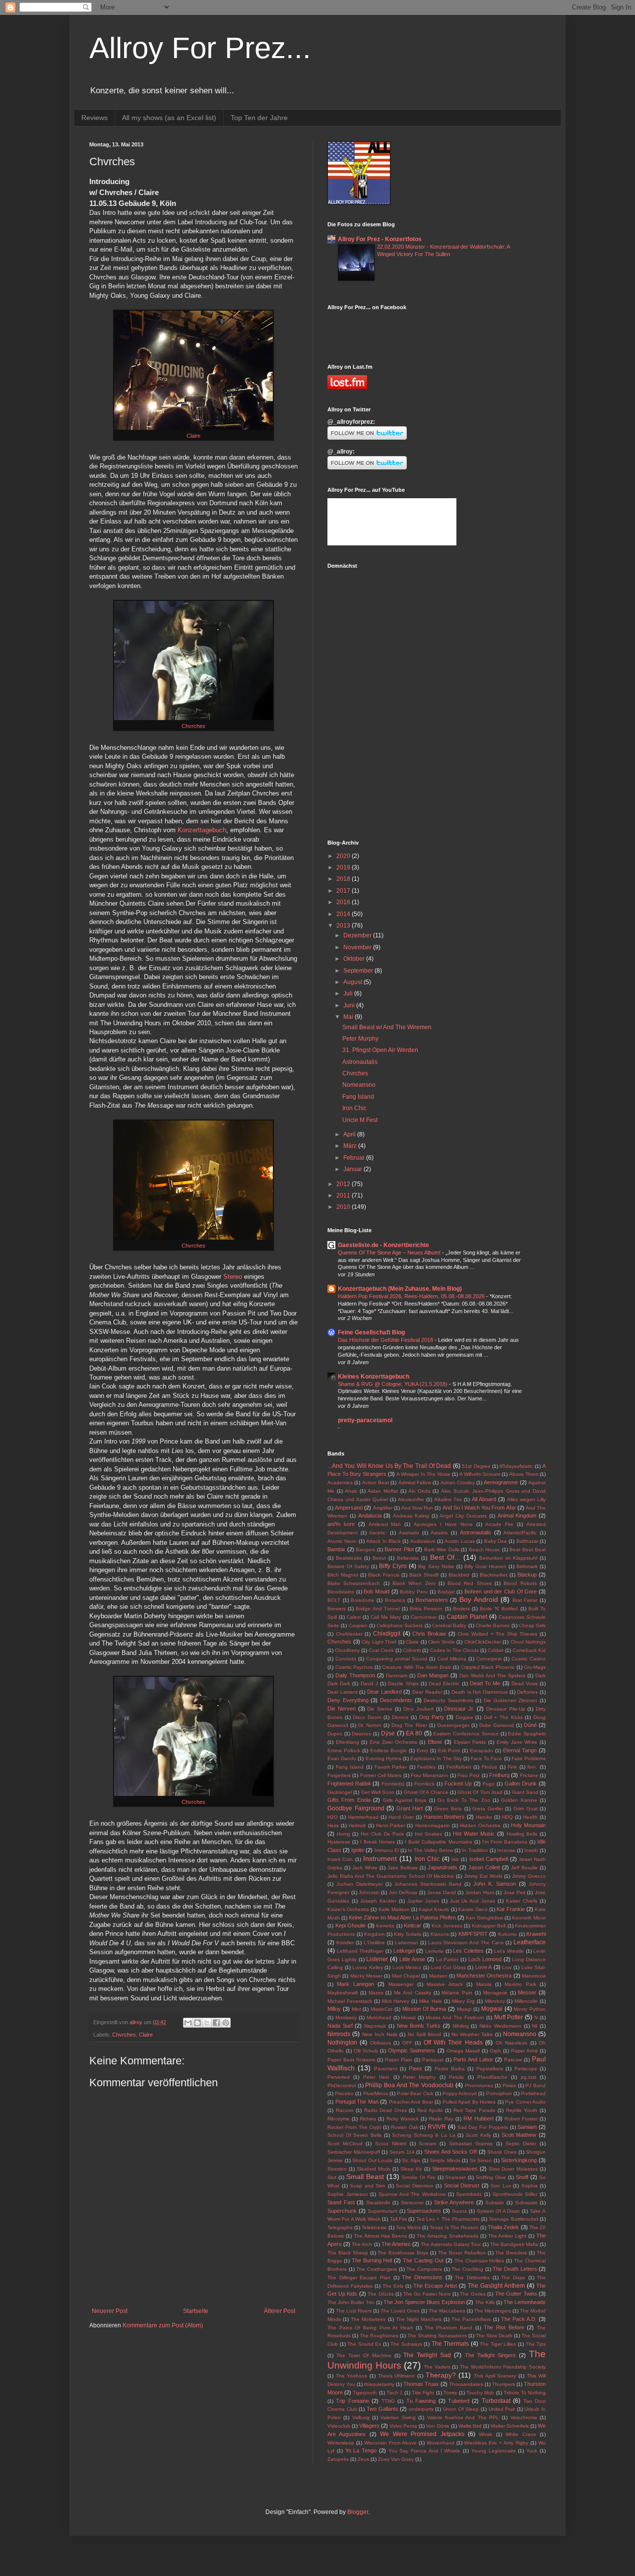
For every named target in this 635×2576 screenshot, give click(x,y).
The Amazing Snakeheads (447, 2236)
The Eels (393, 2286)
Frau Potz (469, 1775)
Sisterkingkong (519, 2160)
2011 (344, 1195)
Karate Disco (473, 1909)
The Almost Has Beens (381, 2236)
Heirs (333, 1825)
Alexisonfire (411, 1499)
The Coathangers (377, 2269)
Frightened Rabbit (349, 1783)
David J (369, 1684)
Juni (350, 1005)
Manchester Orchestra (484, 1976)
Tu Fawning (421, 2401)
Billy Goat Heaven (485, 1566)
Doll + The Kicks (503, 1717)
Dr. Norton (370, 1725)
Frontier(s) (393, 1784)
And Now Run (417, 1508)
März (351, 1146)
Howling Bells (522, 1834)
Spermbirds (469, 2194)
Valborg (361, 2417)
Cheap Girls (532, 1625)
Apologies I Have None (443, 1524)
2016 (344, 902)
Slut (332, 2177)
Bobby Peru (414, 1592)
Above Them (524, 1474)
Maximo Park (520, 1984)
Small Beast (365, 2177)
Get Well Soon (378, 1792)
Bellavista (408, 1558)
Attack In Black (383, 1541)
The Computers (424, 2269)
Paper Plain (399, 2060)
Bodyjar (446, 1592)
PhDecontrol (342, 2085)
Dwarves (361, 1734)
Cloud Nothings (528, 1642)
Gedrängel (340, 1792)
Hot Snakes (429, 1834)
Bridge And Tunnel (378, 1609)
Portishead (533, 2093)
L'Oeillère (374, 1943)
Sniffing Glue (491, 2177)
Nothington (342, 2043)
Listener (377, 1959)
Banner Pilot (399, 1549)
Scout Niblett (391, 2144)
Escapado (481, 1750)
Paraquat (433, 2060)
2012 (344, 1184)
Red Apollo (430, 2110)
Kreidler (345, 1943)
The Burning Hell (372, 2260)
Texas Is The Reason (454, 2227)
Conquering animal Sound (397, 1659)
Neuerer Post (110, 2311)
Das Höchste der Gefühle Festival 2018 (386, 1340)
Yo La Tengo (361, 2450)
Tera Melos (408, 2227)
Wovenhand (441, 2443)
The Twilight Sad (427, 2355)
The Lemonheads (525, 2302)
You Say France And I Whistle (425, 2451)
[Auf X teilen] (207, 2023)
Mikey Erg (463, 2001)
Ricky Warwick (403, 2119)
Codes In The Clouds (454, 1650)
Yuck (532, 2451)
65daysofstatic (516, 1466)
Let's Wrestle (509, 1951)
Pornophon (499, 2093)
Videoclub (339, 2426)
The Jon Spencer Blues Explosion (424, 2302)
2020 (344, 856)
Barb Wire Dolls (442, 1550)
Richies (368, 2119)
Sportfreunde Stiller (515, 2194)
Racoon (345, 2110)
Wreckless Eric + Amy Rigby (496, 2443)
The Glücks (381, 2294)
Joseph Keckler (378, 1901)
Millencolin (526, 2001)
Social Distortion (415, 2186)
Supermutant (382, 2211)
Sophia (530, 2186)
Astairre (439, 1533)
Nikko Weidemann (500, 2026)
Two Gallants (382, 2409)
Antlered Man (385, 1524)
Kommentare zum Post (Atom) (163, 2325)
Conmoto (346, 1659)
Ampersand (349, 1508)
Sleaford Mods (374, 2169)
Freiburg (499, 1775)
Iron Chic (354, 1108)
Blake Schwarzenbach (354, 1583)
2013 (344, 925)
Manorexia (534, 1976)
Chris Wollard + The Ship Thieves (497, 1634)
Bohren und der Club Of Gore (501, 1591)
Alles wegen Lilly (526, 1499)
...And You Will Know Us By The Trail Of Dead (389, 1466)
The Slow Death (494, 2336)
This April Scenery (495, 2376)
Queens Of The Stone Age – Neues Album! (390, 1253)
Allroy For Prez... (200, 48)
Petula (456, 2077)
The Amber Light (508, 2236)
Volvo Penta (403, 2426)
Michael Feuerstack (350, 2001)
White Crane (521, 2434)
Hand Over (401, 1817)
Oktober (355, 959)
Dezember (358, 935)
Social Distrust (462, 2185)
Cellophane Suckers (400, 1625)
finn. (532, 1767)
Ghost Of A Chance (426, 1792)
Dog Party (432, 1717)
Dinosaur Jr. (459, 1709)
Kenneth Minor (529, 1918)
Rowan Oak (405, 2127)
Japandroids (443, 1867)
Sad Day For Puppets (483, 2127)
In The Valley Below (430, 1850)
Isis (455, 1859)
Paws (415, 2068)
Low (507, 1967)
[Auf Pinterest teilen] (226, 2023)
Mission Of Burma (424, 2009)
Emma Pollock (344, 1750)
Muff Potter (509, 2017)
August (353, 982)
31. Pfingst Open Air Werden (380, 1050)
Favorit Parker (391, 1767)
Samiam (527, 2127)
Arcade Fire (499, 1524)
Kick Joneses (447, 1926)
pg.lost (529, 2077)
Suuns (459, 2211)
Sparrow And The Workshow (412, 2194)
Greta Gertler (488, 1809)
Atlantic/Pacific (520, 1533)
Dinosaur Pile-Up (506, 1709)
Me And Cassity (413, 1993)
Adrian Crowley (458, 1483)
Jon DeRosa (403, 1892)
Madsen (438, 1976)
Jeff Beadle (524, 1868)
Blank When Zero (414, 1583)
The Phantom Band (448, 2328)
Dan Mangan (433, 1675)
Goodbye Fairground (356, 1808)
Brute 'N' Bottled (499, 1609)
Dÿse (388, 1733)
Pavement (386, 2069)
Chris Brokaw (429, 1634)
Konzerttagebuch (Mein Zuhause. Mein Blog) (400, 1289)
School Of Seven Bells (354, 2135)
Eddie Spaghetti (527, 1734)
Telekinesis (374, 2227)
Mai (349, 1017)
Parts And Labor (473, 2059)
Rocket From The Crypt (354, 2127)
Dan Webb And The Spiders (492, 1676)
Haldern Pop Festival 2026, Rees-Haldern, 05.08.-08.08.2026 (412, 1296)
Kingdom (374, 1934)
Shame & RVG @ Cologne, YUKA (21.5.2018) (393, 1384)
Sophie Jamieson (348, 2194)
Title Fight (423, 2393)
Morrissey (346, 2017)
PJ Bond (536, 2085)
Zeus (363, 2459)
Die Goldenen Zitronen (510, 1700)
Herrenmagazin (433, 1825)
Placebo (344, 2093)
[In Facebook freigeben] (216, 2023)
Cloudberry (347, 1650)
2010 (344, 1207)
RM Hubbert (478, 2118)
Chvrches (193, 726)
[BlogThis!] (197, 2023)
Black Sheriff (424, 1575)
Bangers (365, 1550)
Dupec (335, 1734)
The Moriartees (368, 2319)
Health (530, 1817)
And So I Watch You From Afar (479, 1508)
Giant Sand (525, 1792)
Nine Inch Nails (380, 2034)
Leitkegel (404, 1951)
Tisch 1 (395, 2393)
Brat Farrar (525, 1600)
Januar (353, 1169)
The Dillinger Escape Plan (359, 2278)
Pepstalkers (490, 2069)
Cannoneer (424, 1617)
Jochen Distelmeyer (359, 1884)
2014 (344, 914)
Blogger (358, 2512)
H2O (333, 1817)
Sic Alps (411, 2160)
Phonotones (479, 2085)
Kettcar (413, 1925)
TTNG (388, 2401)
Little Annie (412, 1959)
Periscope (526, 2069)
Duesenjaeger (453, 1725)
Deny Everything (348, 1700)
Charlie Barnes (493, 1625)
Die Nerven (342, 1709)
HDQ (508, 1817)
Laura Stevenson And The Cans (466, 1943)
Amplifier (383, 1508)
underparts (421, 2409)
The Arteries (396, 2244)
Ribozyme (339, 2119)
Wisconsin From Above (390, 2443)
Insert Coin (340, 1859)
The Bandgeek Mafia (514, 2244)
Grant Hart (410, 1808)
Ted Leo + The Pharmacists (448, 2219)
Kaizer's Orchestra (348, 1909)
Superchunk (342, 2211)
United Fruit (502, 2409)
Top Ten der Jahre (259, 118)
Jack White (365, 1868)
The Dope (513, 2278)
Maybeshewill (343, 1993)
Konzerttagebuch (202, 830)
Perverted (339, 2077)
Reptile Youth (522, 2110)
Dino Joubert (418, 1709)
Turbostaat (496, 2401)
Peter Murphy (360, 1039)
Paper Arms (524, 2051)
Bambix (336, 1549)
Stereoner (412, 2203)
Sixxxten (337, 2169)
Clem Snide (442, 1642)
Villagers (369, 2426)
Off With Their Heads (453, 2043)
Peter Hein (376, 2077)
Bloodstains (341, 1592)
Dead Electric (444, 1684)
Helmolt (357, 1825)
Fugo (489, 1784)
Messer (527, 1992)
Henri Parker (390, 1825)
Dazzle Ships (403, 1684)
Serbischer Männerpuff (354, 2152)
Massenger (401, 1984)
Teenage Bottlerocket (513, 2219)
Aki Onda (419, 1491)
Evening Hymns (383, 1758)
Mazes (376, 1993)
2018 (344, 879)
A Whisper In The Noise (423, 1474)
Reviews (95, 118)
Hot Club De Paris (382, 1834)
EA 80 (414, 1733)
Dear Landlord (384, 1692)
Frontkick (424, 1784)
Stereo (233, 1277)
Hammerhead (363, 1817)
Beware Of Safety (348, 1566)
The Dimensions (422, 2277)
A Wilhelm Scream (480, 1474)
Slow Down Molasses (513, 2169)
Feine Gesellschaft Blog (371, 1332)
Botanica (395, 1600)
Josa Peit (514, 1892)
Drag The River (409, 1725)
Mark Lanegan (355, 1984)
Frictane (529, 1775)
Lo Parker (447, 1959)
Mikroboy (495, 2001)
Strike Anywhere (454, 2202)
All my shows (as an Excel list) (169, 118)
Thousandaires (466, 2384)
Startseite (196, 2311)
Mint (356, 2009)
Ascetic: (378, 1533)
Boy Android (479, 1599)
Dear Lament (343, 1692)
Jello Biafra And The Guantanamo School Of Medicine (391, 1876)
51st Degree (476, 1466)
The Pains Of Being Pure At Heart (370, 2328)
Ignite (358, 1850)
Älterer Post (280, 2311)
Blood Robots (520, 1583)
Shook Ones (502, 2152)
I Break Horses (378, 1842)
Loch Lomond (485, 1959)
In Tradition (475, 1850)
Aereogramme (501, 1482)
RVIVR (437, 2127)
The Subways (406, 2344)
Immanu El (387, 1850)
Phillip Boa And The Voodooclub (409, 2085)
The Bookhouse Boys (403, 2253)
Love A (484, 1967)
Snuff (522, 2177)
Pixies (509, 2085)
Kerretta (385, 1926)
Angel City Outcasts (463, 1516)
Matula (484, 1984)
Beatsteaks (349, 1558)
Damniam (397, 1676)
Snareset (455, 2177)
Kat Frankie (510, 1909)
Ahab (351, 1491)
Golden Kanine (519, 1800)
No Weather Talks (472, 2034)
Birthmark (527, 1566)
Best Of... (445, 1557)
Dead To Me (485, 1683)
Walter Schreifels (510, 2426)
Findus (489, 1767)
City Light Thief (379, 1642)
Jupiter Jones (423, 1901)
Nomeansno (359, 1085)
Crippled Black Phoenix (488, 1667)
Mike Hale (431, 2001)
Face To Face (486, 1758)
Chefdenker (349, 1634)
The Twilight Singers (490, 2355)
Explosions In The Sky (436, 1758)
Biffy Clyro (393, 1566)
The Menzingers (493, 2311)
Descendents (396, 1700)
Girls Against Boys (405, 1800)
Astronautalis (360, 1062)
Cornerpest (489, 1659)
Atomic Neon (342, 1541)
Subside (495, 2203)
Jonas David (442, 1892)
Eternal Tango (520, 1750)
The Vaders (437, 2367)
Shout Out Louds (372, 2160)
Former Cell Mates (381, 1775)
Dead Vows (525, 1684)
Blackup (527, 1575)
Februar (355, 1158)
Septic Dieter (521, 2144)
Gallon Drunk (521, 1783)
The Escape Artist (435, 2286)
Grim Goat (526, 1809)
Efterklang (348, 1742)
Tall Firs (398, 2219)
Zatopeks (338, 2459)
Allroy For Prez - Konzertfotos (380, 239)
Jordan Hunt (480, 1892)
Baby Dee (496, 1541)
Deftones (527, 1692)
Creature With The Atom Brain (416, 1667)
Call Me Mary (386, 1617)
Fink (512, 1767)
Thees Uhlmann (397, 2376)
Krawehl (536, 1934)
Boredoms (362, 1600)
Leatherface (530, 1942)
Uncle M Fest (360, 1120)
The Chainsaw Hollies (479, 2261)
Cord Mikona (452, 1659)
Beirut (379, 1558)
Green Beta (448, 1809)
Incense (506, 1850)
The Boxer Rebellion (462, 2253)
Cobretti (412, 1650)
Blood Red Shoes (470, 1583)
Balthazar (527, 1541)
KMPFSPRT (473, 1934)
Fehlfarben (459, 1767)
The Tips (536, 2344)
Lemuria (434, 1951)
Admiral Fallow (415, 1483)
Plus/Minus (376, 2093)
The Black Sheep (348, 2253)
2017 (344, 891)
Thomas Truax (421, 2384)
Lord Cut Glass (448, 1967)
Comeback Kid (529, 1650)
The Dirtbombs (472, 2278)
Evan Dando (342, 1758)
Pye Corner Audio (525, 2102)
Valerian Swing (398, 2417)
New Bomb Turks (419, 2026)
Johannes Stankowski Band (428, 1884)
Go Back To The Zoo (464, 1800)
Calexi (354, 1617)
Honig (344, 1834)
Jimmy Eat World (483, 1876)
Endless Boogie (388, 1750)
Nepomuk (375, 2026)
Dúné (530, 1725)
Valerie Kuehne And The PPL (463, 2417)
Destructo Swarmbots (448, 1700)
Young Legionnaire (494, 2451)
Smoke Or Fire (419, 2177)
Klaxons (440, 1934)
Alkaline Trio (448, 1499)
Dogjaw (464, 1717)
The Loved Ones (400, 2311)
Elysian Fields (470, 1742)
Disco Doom (367, 1717)
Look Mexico (407, 1967)
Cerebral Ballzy (449, 1625)
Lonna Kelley (368, 1967)
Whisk (485, 2434)
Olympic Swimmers (412, 2050)
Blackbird (459, 1575)
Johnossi (369, 1892)
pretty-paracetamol (365, 1420)
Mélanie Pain (457, 1993)
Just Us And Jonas (473, 1901)
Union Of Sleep (461, 2409)
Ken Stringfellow (484, 1918)
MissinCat (381, 2009)
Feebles (426, 1767)
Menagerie (495, 1993)
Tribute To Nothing (525, 2393)
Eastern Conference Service (466, 1734)
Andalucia (370, 1516)
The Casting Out (423, 2260)
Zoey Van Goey (396, 2459)
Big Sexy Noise (436, 1566)
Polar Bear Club (415, 2093)
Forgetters (339, 1775)
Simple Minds (445, 2160)
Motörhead (379, 2017)
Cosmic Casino (529, 1659)
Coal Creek (381, 1650)
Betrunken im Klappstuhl (508, 1558)
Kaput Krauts (434, 1909)
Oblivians (381, 2043)
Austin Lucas (459, 1541)
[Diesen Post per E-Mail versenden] (188, 2023)
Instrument (380, 1858)
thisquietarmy (379, 2384)
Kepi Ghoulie (351, 1925)
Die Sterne (380, 1709)
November (358, 947)
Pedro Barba (450, 2069)
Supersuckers (424, 2211)
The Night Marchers (419, 2319)
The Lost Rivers (354, 2311)
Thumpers (504, 2384)
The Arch (362, 2244)
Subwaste (526, 2203)
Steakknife (378, 2203)
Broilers (461, 1609)
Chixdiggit (387, 1634)
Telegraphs (340, 2227)
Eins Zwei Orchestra (393, 1742)
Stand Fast (341, 2202)
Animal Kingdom (517, 1516)
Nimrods (339, 2034)
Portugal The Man (357, 2102)
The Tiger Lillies (498, 2344)
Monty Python (530, 2009)
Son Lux (501, 2186)
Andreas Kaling (411, 1516)
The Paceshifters (471, 2319)
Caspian (358, 1625)
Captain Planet (467, 1617)
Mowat (408, 2017)
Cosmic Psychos (354, 1667)
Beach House (485, 1550)
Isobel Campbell (489, 1859)
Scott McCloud (345, 2144)
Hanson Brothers (444, 1817)
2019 (344, 867)
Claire (193, 436)
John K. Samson (495, 1884)
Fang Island (358, 1097)
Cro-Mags (535, 1667)
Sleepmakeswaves (455, 2169)
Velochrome (524, 2417)
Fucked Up (458, 1783)
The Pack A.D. (519, 2319)
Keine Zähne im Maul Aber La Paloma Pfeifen (402, 1917)
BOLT (334, 1600)
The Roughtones (379, 2336)
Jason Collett (484, 1867)
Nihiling (461, 2026)
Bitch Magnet (343, 1575)
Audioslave (423, 1541)
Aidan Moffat (383, 1491)
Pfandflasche (492, 2077)
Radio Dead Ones (385, 2110)
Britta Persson (426, 1609)
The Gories (473, 2294)
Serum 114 (402, 2152)
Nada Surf (340, 2026)
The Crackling (467, 2269)
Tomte (450, 2393)
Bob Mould (377, 1591)
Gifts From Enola (349, 1800)
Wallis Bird (470, 2426)
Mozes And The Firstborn (455, 2017)
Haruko (484, 1817)
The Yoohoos (352, 2376)
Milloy (334, 2009)
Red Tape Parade (475, 2110)
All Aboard (484, 1499)
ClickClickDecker (483, 1642)
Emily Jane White (517, 1742)
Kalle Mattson (394, 1909)
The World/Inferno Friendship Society (503, 2367)
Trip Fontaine (352, 2401)
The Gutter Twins (516, 2294)
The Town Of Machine (364, 2355)
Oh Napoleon (511, 2043)
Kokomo (508, 1934)
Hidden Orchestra (480, 1825)
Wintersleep (341, 2443)
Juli (349, 993)
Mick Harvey (396, 2001)
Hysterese (339, 1842)
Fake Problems (529, 1758)
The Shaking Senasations (437, 2336)
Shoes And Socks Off (450, 2152)
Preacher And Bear (411, 2102)
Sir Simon (481, 2160)
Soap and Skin (368, 2186)
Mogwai (492, 2009)
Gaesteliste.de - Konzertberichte (383, 1245)
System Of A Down (499, 2211)
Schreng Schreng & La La (424, 2135)
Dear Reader (427, 1692)
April (350, 1134)
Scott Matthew (519, 2135)
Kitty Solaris (408, 1934)
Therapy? (441, 2375)
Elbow (435, 1742)
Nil (535, 2026)
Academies (340, 1483)
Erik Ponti (449, 1750)
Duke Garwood (497, 1725)
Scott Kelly (478, 2135)
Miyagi (464, 2009)
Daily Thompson (355, 1675)
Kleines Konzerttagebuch (374, 1377)
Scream (427, 2144)
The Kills (485, 2302)
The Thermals (450, 2344)
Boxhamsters (432, 1600)
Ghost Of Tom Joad (480, 1792)
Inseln (531, 1850)
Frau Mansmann (429, 1775)
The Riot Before (504, 2327)
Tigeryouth (365, 2393)
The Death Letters (515, 2269)
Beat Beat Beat (528, 1550)
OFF (407, 2043)
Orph (495, 2051)
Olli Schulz (366, 2051)
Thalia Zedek (503, 2227)
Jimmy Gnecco (529, 1876)
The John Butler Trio (351, 2302)
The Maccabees (447, 2311)
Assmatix (409, 1533)
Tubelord (459, 2401)
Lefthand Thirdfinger (360, 1951)
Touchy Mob (480, 2393)
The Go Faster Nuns (427, 2294)
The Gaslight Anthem (496, 2286)
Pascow (513, 2060)
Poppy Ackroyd (460, 2093)
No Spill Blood (425, 2034)
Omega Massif (463, 2051)
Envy (422, 1750)
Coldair (496, 1650)
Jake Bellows (403, 1868)
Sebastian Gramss (471, 2144)
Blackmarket (494, 1575)
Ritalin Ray (441, 2119)
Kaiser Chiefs (522, 1901)
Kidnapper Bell (489, 1926)
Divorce (400, 1717)
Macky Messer (366, 1976)
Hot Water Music (474, 1834)
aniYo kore (341, 1524)
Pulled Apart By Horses (469, 2102)
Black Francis (383, 1575)
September (359, 971)
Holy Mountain (528, 1825)
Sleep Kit (411, 2169)
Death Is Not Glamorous (479, 1692)
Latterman (407, 1943)
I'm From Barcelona (505, 1842)
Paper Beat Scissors (351, 2060)
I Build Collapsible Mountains (439, 1842)
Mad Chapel (406, 1976)
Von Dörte (438, 2426)
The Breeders (511, 2253)
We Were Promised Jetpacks (422, 2434)
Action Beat (376, 1483)
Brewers (337, 1609)
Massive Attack (444, 1984)
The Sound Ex (364, 2344)
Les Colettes (468, 1951)
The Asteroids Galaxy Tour (451, 2244)
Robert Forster (521, 2119)
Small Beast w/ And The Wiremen (387, 1027)
